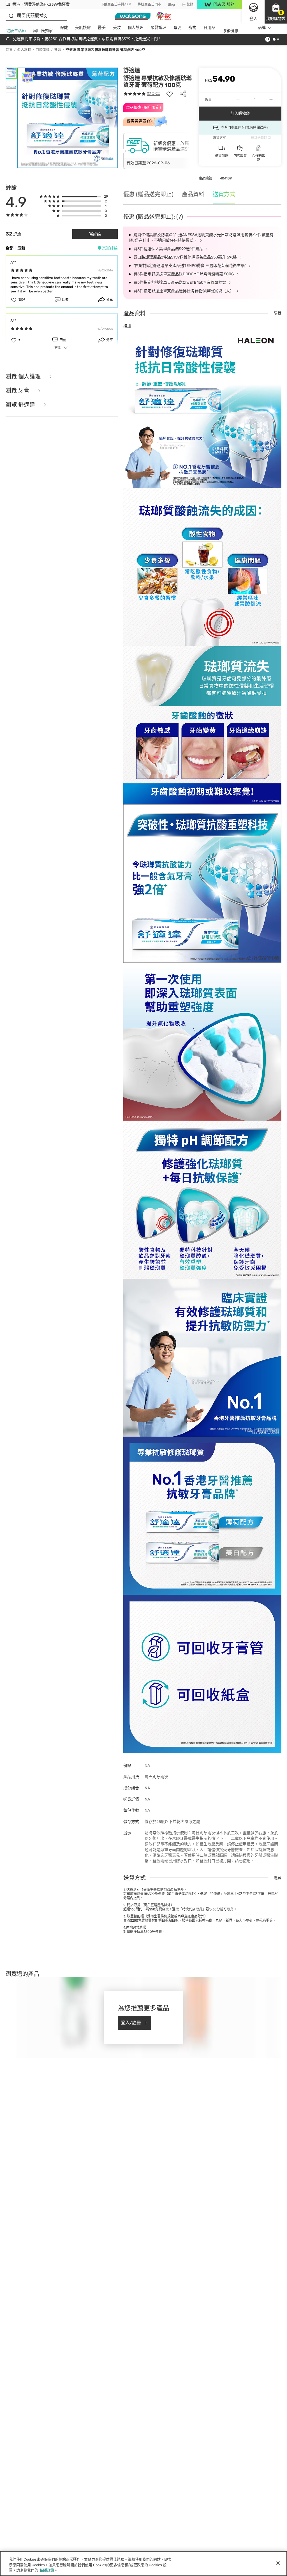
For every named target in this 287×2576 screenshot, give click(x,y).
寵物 (192, 28)
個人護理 (136, 28)
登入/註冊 (131, 2023)
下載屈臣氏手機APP (116, 4)
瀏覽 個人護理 (24, 377)
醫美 (102, 28)
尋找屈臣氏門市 (149, 4)
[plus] (271, 100)
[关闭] (278, 2563)
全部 (10, 248)
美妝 (117, 28)
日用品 (209, 28)
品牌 (262, 28)
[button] (276, 12)
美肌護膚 (83, 28)
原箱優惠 (230, 31)
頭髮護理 (158, 28)
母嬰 (177, 28)
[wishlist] (170, 94)
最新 (21, 248)
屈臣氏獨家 (43, 31)
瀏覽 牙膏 (18, 391)
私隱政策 (47, 2570)
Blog (171, 4)
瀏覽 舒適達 (21, 405)
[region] (143, 2564)
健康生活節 (16, 31)
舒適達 (132, 70)
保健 (64, 28)
